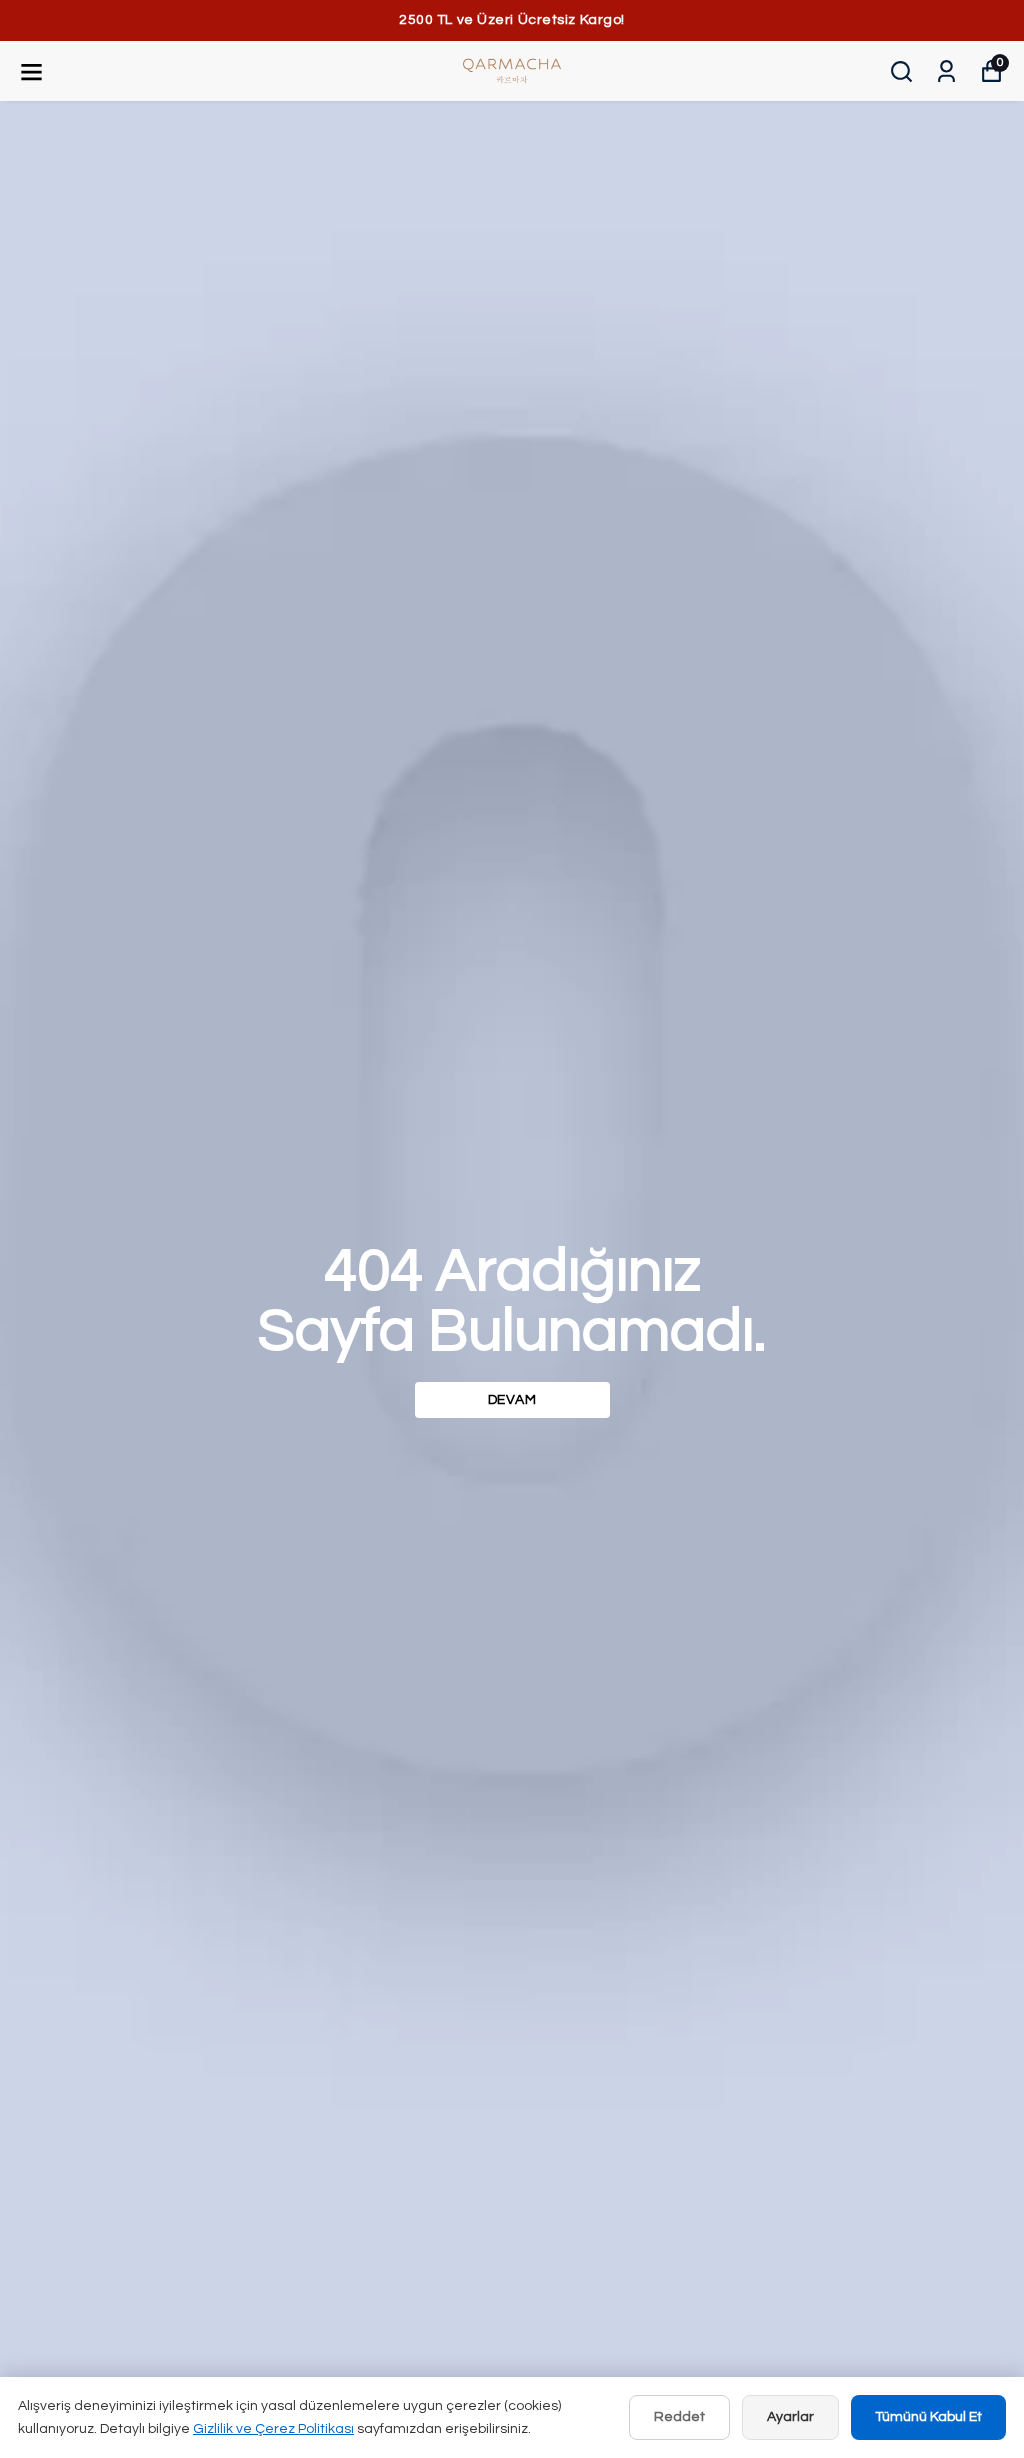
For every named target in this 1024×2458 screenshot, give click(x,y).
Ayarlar (790, 2417)
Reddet (679, 2417)
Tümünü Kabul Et (928, 2417)
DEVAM (512, 1400)
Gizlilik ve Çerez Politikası (273, 2429)
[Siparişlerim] (946, 71)
